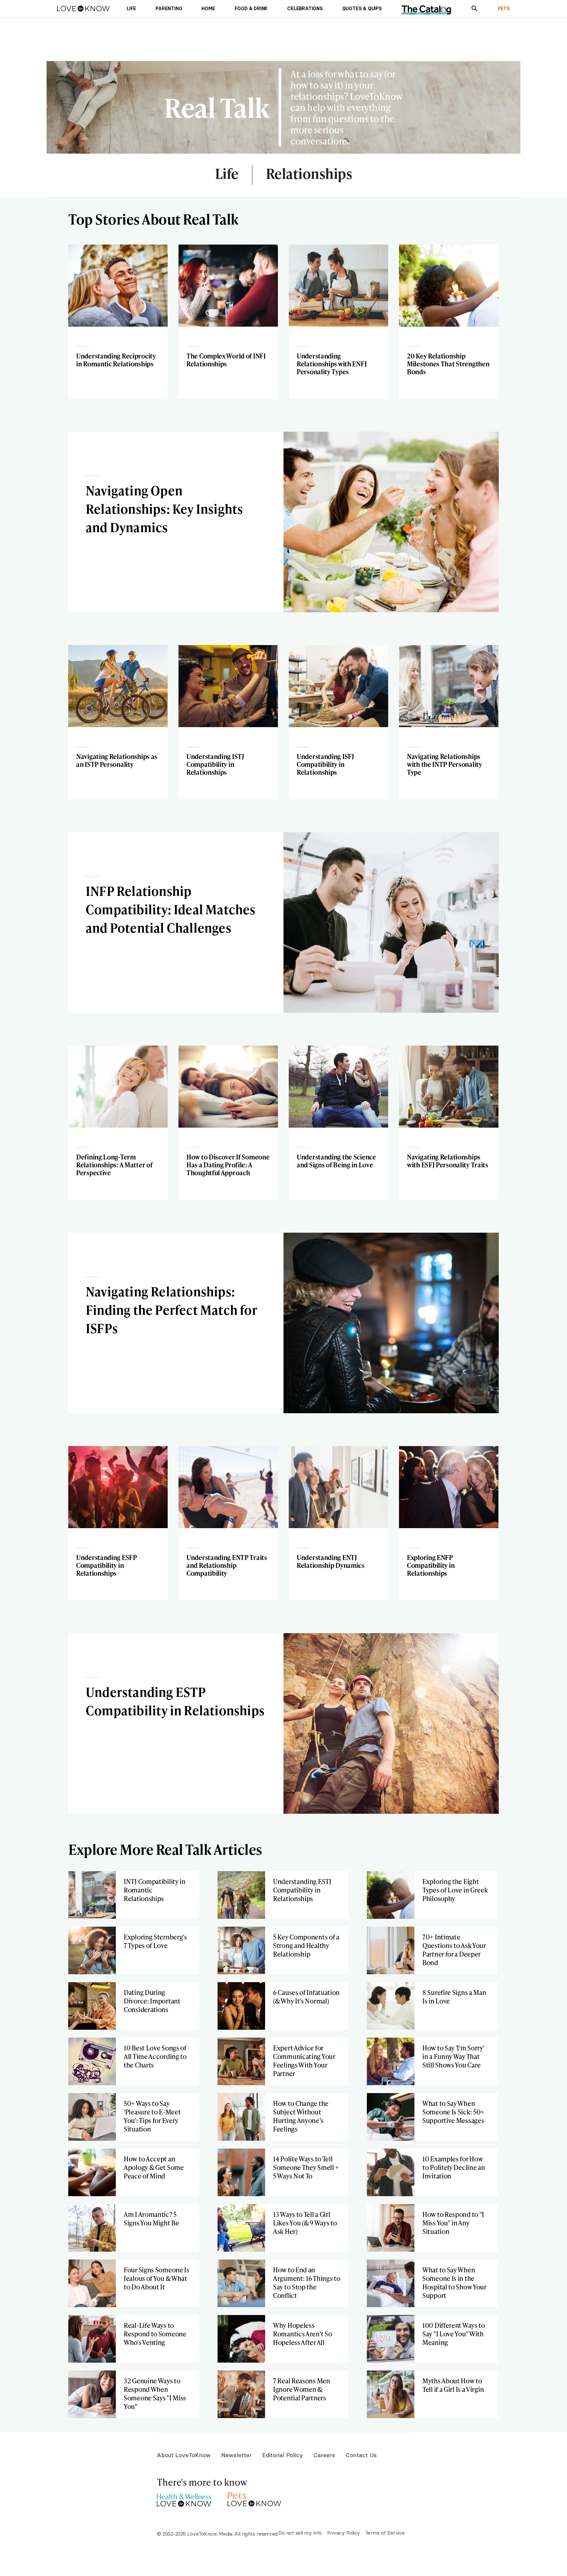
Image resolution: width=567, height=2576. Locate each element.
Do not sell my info (300, 2533)
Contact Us (361, 2455)
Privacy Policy (344, 2533)
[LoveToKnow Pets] (254, 2498)
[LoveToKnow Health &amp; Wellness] (184, 2498)
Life (227, 174)
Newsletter (236, 2455)
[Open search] (474, 9)
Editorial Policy (283, 2455)
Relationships (309, 174)
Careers (324, 2455)
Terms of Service (385, 2533)
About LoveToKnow (184, 2455)
